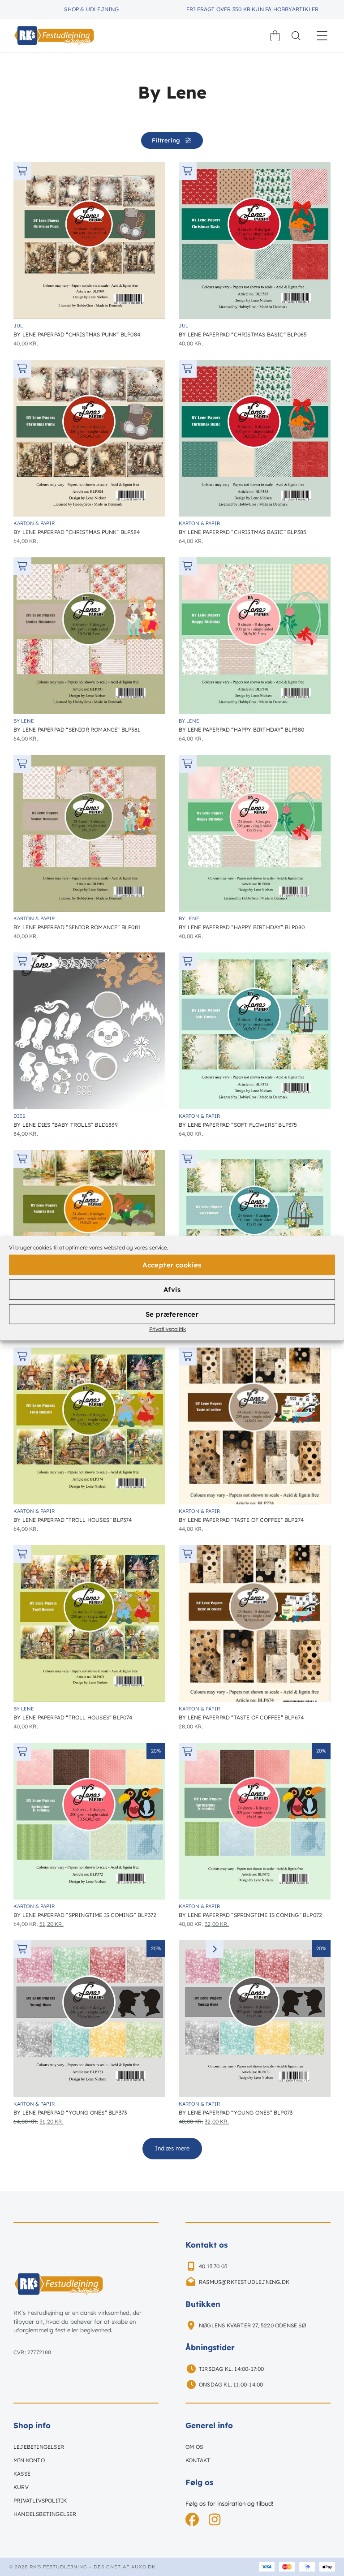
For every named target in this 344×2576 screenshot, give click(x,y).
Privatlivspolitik (168, 1329)
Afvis (172, 1289)
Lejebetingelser (39, 2447)
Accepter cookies (172, 1264)
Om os (194, 2447)
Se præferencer (172, 1314)
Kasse (22, 2474)
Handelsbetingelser (45, 2514)
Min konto (29, 2460)
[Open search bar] (296, 36)
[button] (322, 36)
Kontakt (198, 2460)
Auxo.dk (143, 2567)
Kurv (21, 2487)
